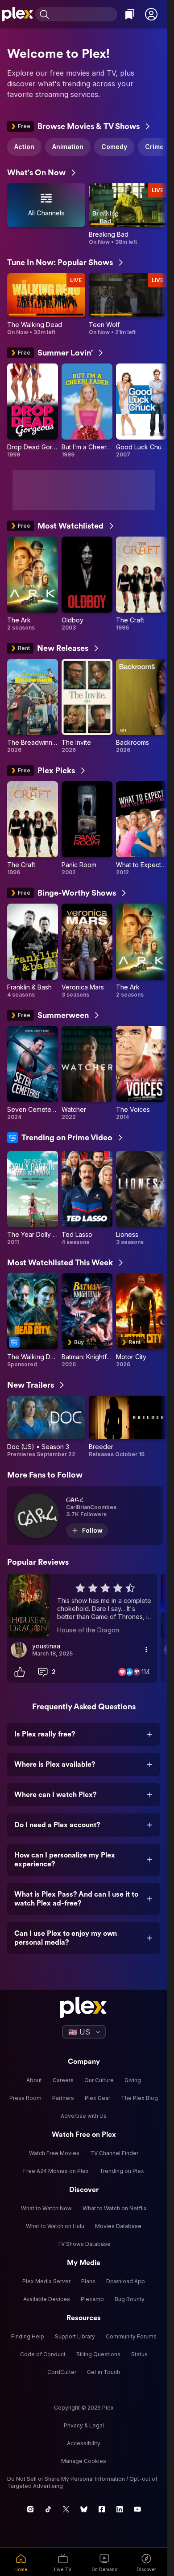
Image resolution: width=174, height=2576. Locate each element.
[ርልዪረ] (85, 1516)
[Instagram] (30, 2509)
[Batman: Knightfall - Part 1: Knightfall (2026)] (87, 1321)
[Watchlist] (130, 14)
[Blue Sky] (84, 2509)
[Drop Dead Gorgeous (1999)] (33, 411)
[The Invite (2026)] (87, 706)
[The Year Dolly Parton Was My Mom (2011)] (33, 1198)
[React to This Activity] (20, 1672)
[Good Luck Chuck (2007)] (141, 411)
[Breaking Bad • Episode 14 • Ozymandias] (128, 214)
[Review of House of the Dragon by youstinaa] (82, 1606)
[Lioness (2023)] (141, 1198)
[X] (66, 2509)
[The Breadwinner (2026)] (33, 706)
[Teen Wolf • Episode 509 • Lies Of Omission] (128, 304)
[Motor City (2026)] (141, 1321)
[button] (151, 14)
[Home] (18, 14)
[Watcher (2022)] (87, 1073)
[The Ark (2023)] (33, 584)
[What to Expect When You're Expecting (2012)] (141, 829)
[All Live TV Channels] (46, 214)
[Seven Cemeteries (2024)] (33, 1073)
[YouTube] (137, 2509)
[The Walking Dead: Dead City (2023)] (33, 1321)
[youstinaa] (19, 1650)
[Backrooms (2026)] (141, 706)
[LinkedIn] (120, 2509)
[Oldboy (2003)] (87, 584)
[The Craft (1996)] (141, 584)
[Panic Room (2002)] (87, 829)
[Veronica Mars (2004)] (87, 951)
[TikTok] (48, 2509)
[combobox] (84, 14)
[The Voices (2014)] (141, 1073)
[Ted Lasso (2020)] (87, 1198)
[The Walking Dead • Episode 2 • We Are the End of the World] (46, 304)
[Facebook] (102, 2509)
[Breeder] (128, 1427)
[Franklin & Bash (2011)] (33, 951)
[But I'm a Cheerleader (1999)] (87, 411)
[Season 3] (46, 1427)
